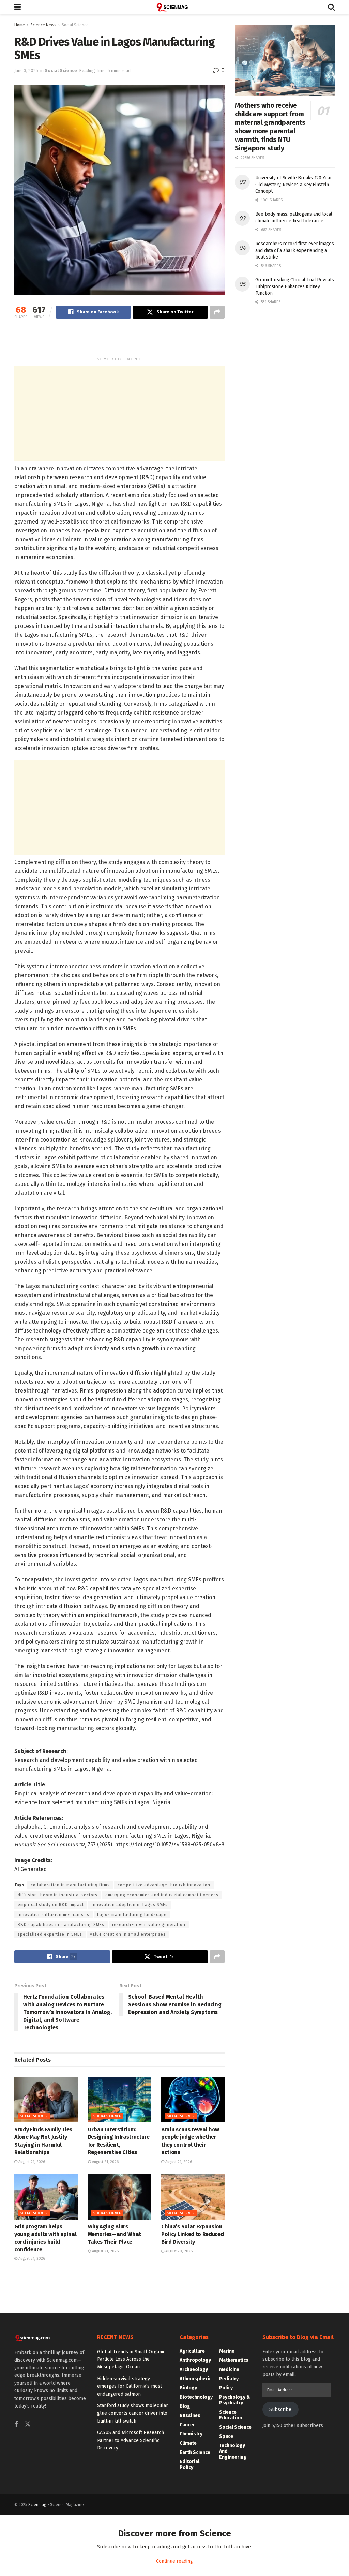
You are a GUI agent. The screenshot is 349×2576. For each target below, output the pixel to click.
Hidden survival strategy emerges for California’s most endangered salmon (130, 2386)
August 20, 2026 (178, 2251)
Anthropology (195, 2360)
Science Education (231, 2415)
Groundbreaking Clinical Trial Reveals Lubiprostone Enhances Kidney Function (295, 286)
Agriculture (192, 2351)
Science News (43, 25)
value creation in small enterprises (128, 1934)
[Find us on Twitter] (28, 2424)
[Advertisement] (119, 341)
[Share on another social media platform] (217, 312)
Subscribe (280, 2409)
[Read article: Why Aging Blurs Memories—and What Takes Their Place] (120, 2197)
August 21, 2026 (31, 2162)
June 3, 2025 (26, 70)
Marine (227, 2351)
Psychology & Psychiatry (235, 2400)
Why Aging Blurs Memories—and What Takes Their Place (115, 2234)
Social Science (75, 25)
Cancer (187, 2425)
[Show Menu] (18, 7)
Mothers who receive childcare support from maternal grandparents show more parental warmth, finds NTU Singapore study (270, 127)
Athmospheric (195, 2379)
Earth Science (195, 2452)
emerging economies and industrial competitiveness (162, 1895)
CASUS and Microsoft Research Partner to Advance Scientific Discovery (131, 2440)
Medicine (229, 2369)
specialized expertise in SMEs (50, 1934)
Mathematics (234, 2360)
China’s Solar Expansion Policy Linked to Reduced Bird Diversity (192, 2234)
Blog (185, 2406)
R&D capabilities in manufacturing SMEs (61, 1925)
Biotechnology (196, 2397)
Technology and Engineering (233, 2451)
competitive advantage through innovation (164, 1885)
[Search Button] (331, 7)
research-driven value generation (149, 1925)
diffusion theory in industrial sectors (58, 1895)
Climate (188, 2443)
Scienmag (37, 2505)
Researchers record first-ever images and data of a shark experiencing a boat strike (295, 250)
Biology (188, 2388)
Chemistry (191, 2434)
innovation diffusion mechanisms (54, 1915)
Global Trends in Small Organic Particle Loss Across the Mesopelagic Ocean (131, 2359)
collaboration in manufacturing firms (70, 1885)
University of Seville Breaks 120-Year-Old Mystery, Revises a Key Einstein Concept (294, 185)
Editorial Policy (189, 2464)
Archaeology (194, 2369)
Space (226, 2436)
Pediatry (229, 2379)
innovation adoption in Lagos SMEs (130, 1905)
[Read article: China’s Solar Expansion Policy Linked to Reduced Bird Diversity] (193, 2197)
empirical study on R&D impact (51, 1905)
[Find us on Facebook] (16, 2425)
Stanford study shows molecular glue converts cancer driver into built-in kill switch (133, 2413)
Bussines (190, 2416)
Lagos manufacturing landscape (132, 1915)
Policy (226, 2388)
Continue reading (174, 2561)
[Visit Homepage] (174, 7)
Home (20, 25)
